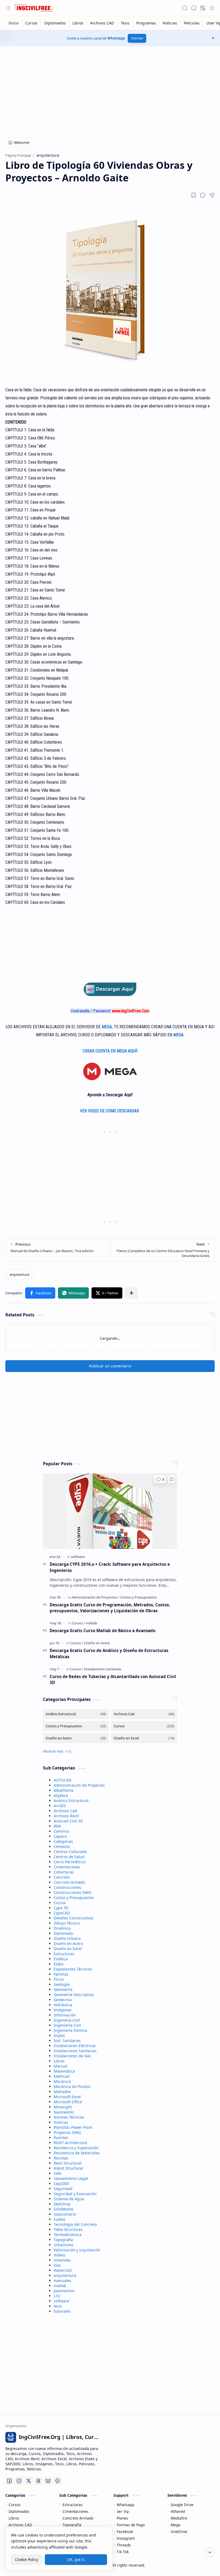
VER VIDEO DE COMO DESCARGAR (110, 1111)
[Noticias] (170, 23)
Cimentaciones (67, 1867)
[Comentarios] (160, 1479)
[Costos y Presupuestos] (138, 1597)
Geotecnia (63, 2000)
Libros (59, 2061)
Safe (58, 2173)
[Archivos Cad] (144, 1714)
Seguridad (63, 2189)
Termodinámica (68, 2235)
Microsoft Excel (67, 2097)
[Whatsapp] (58, 2481)
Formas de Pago (131, 2525)
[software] (78, 1557)
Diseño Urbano (67, 1938)
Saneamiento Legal (71, 2178)
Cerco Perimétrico (70, 1862)
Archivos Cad (65, 1811)
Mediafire (179, 2518)
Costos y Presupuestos (74, 1898)
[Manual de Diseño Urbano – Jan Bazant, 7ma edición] (58, 1250)
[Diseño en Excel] (144, 1738)
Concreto (62, 1877)
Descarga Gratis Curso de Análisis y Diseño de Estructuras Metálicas (109, 1654)
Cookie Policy (27, 2559)
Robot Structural (68, 2168)
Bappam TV (205, 2565)
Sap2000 (61, 2183)
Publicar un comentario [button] (110, 1366)
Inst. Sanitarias (67, 2041)
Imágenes (63, 2010)
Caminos (61, 1831)
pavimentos (64, 2291)
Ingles (59, 2035)
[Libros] (78, 23)
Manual (61, 2066)
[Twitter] (29, 2481)
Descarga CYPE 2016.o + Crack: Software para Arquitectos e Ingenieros (110, 1567)
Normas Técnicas (69, 2117)
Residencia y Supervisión (76, 2148)
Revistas (61, 2158)
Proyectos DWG (67, 2132)
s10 (57, 2296)
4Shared (178, 2511)
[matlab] (91, 1623)
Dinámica (62, 1928)
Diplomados (19, 2511)
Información (65, 2015)
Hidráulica (63, 2005)
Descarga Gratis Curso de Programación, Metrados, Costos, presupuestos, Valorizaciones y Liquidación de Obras (110, 1608)
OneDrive (179, 2532)
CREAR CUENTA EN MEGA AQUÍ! (110, 1051)
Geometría (63, 1989)
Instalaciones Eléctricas (75, 2046)
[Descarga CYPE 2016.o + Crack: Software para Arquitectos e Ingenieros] (110, 1511)
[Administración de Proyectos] (95, 1597)
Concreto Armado (69, 1882)
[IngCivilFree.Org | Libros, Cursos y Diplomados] (34, 8)
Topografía (63, 2240)
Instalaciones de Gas (72, 2056)
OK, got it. (76, 2559)
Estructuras (64, 1954)
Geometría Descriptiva (74, 1995)
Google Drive (182, 2505)
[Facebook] (9, 2481)
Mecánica (62, 2081)
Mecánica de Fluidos (72, 2086)
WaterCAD (63, 2270)
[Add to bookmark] (171, 1479)
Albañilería (63, 1790)
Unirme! (137, 38)
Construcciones (67, 1887)
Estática (61, 1959)
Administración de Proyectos (79, 1785)
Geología (62, 1984)
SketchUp (62, 2204)
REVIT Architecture (70, 2143)
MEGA (107, 1027)
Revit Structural (68, 2163)
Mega (175, 2525)
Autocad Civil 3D (68, 1821)
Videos (60, 2255)
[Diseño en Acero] (97, 1643)
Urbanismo (64, 2245)
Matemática (64, 2071)
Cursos (60, 1903)
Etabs (59, 1964)
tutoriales (62, 2311)
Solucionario (65, 2214)
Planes (122, 2518)
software (61, 2301)
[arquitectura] (19, 1274)
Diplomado (63, 1933)
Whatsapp (116, 38)
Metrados (62, 2092)
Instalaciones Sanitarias (75, 2051)
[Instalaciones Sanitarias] (103, 1669)
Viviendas (62, 2260)
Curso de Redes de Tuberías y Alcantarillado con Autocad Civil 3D (113, 1680)
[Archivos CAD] (102, 23)
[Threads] (38, 2481)
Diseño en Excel (68, 1949)
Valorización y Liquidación (77, 2250)
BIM (57, 1826)
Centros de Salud (69, 1857)
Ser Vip (123, 2511)
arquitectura (65, 2275)
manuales (63, 2281)
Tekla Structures (68, 2229)
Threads (124, 2545)
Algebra (61, 1795)
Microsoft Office (68, 2102)
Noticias (61, 2122)
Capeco (60, 1836)
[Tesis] (125, 23)
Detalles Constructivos (74, 1918)
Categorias (63, 1841)
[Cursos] (32, 23)
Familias (61, 1974)
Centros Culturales (70, 1852)
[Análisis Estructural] (76, 1714)
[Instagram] (19, 2481)
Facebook (125, 2532)
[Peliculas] (192, 23)
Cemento (62, 1846)
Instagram (126, 2538)
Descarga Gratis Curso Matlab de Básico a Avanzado (102, 1631)
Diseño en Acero (68, 1943)
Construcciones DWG (72, 1892)
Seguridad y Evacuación (75, 2194)
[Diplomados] (55, 23)
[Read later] (194, 195)
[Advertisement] (110, 89)
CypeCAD (62, 1913)
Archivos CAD (20, 2525)
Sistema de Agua (69, 2199)
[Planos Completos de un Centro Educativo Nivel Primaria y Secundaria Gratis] (162, 1250)
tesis (58, 2306)
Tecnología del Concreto (75, 2224)
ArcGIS (60, 1806)
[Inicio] (14, 23)
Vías (57, 2265)
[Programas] (146, 23)
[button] (8, 8)
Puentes (61, 2138)
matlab (60, 2286)
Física (59, 1979)
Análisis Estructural (71, 1801)
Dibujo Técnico (67, 1923)
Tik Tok (123, 2552)
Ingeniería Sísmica (70, 2030)
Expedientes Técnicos (73, 1969)
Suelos (60, 2219)
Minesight (63, 2107)
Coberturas (64, 1872)
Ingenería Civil (67, 2020)
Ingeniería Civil (67, 2025)
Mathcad (62, 2076)
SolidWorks (64, 2209)
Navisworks (64, 2112)
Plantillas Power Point (73, 2127)
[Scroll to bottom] (210, 2552)
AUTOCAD (63, 1780)
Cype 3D (61, 1908)
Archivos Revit (66, 1816)
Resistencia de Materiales (77, 2153)
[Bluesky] (48, 2481)
